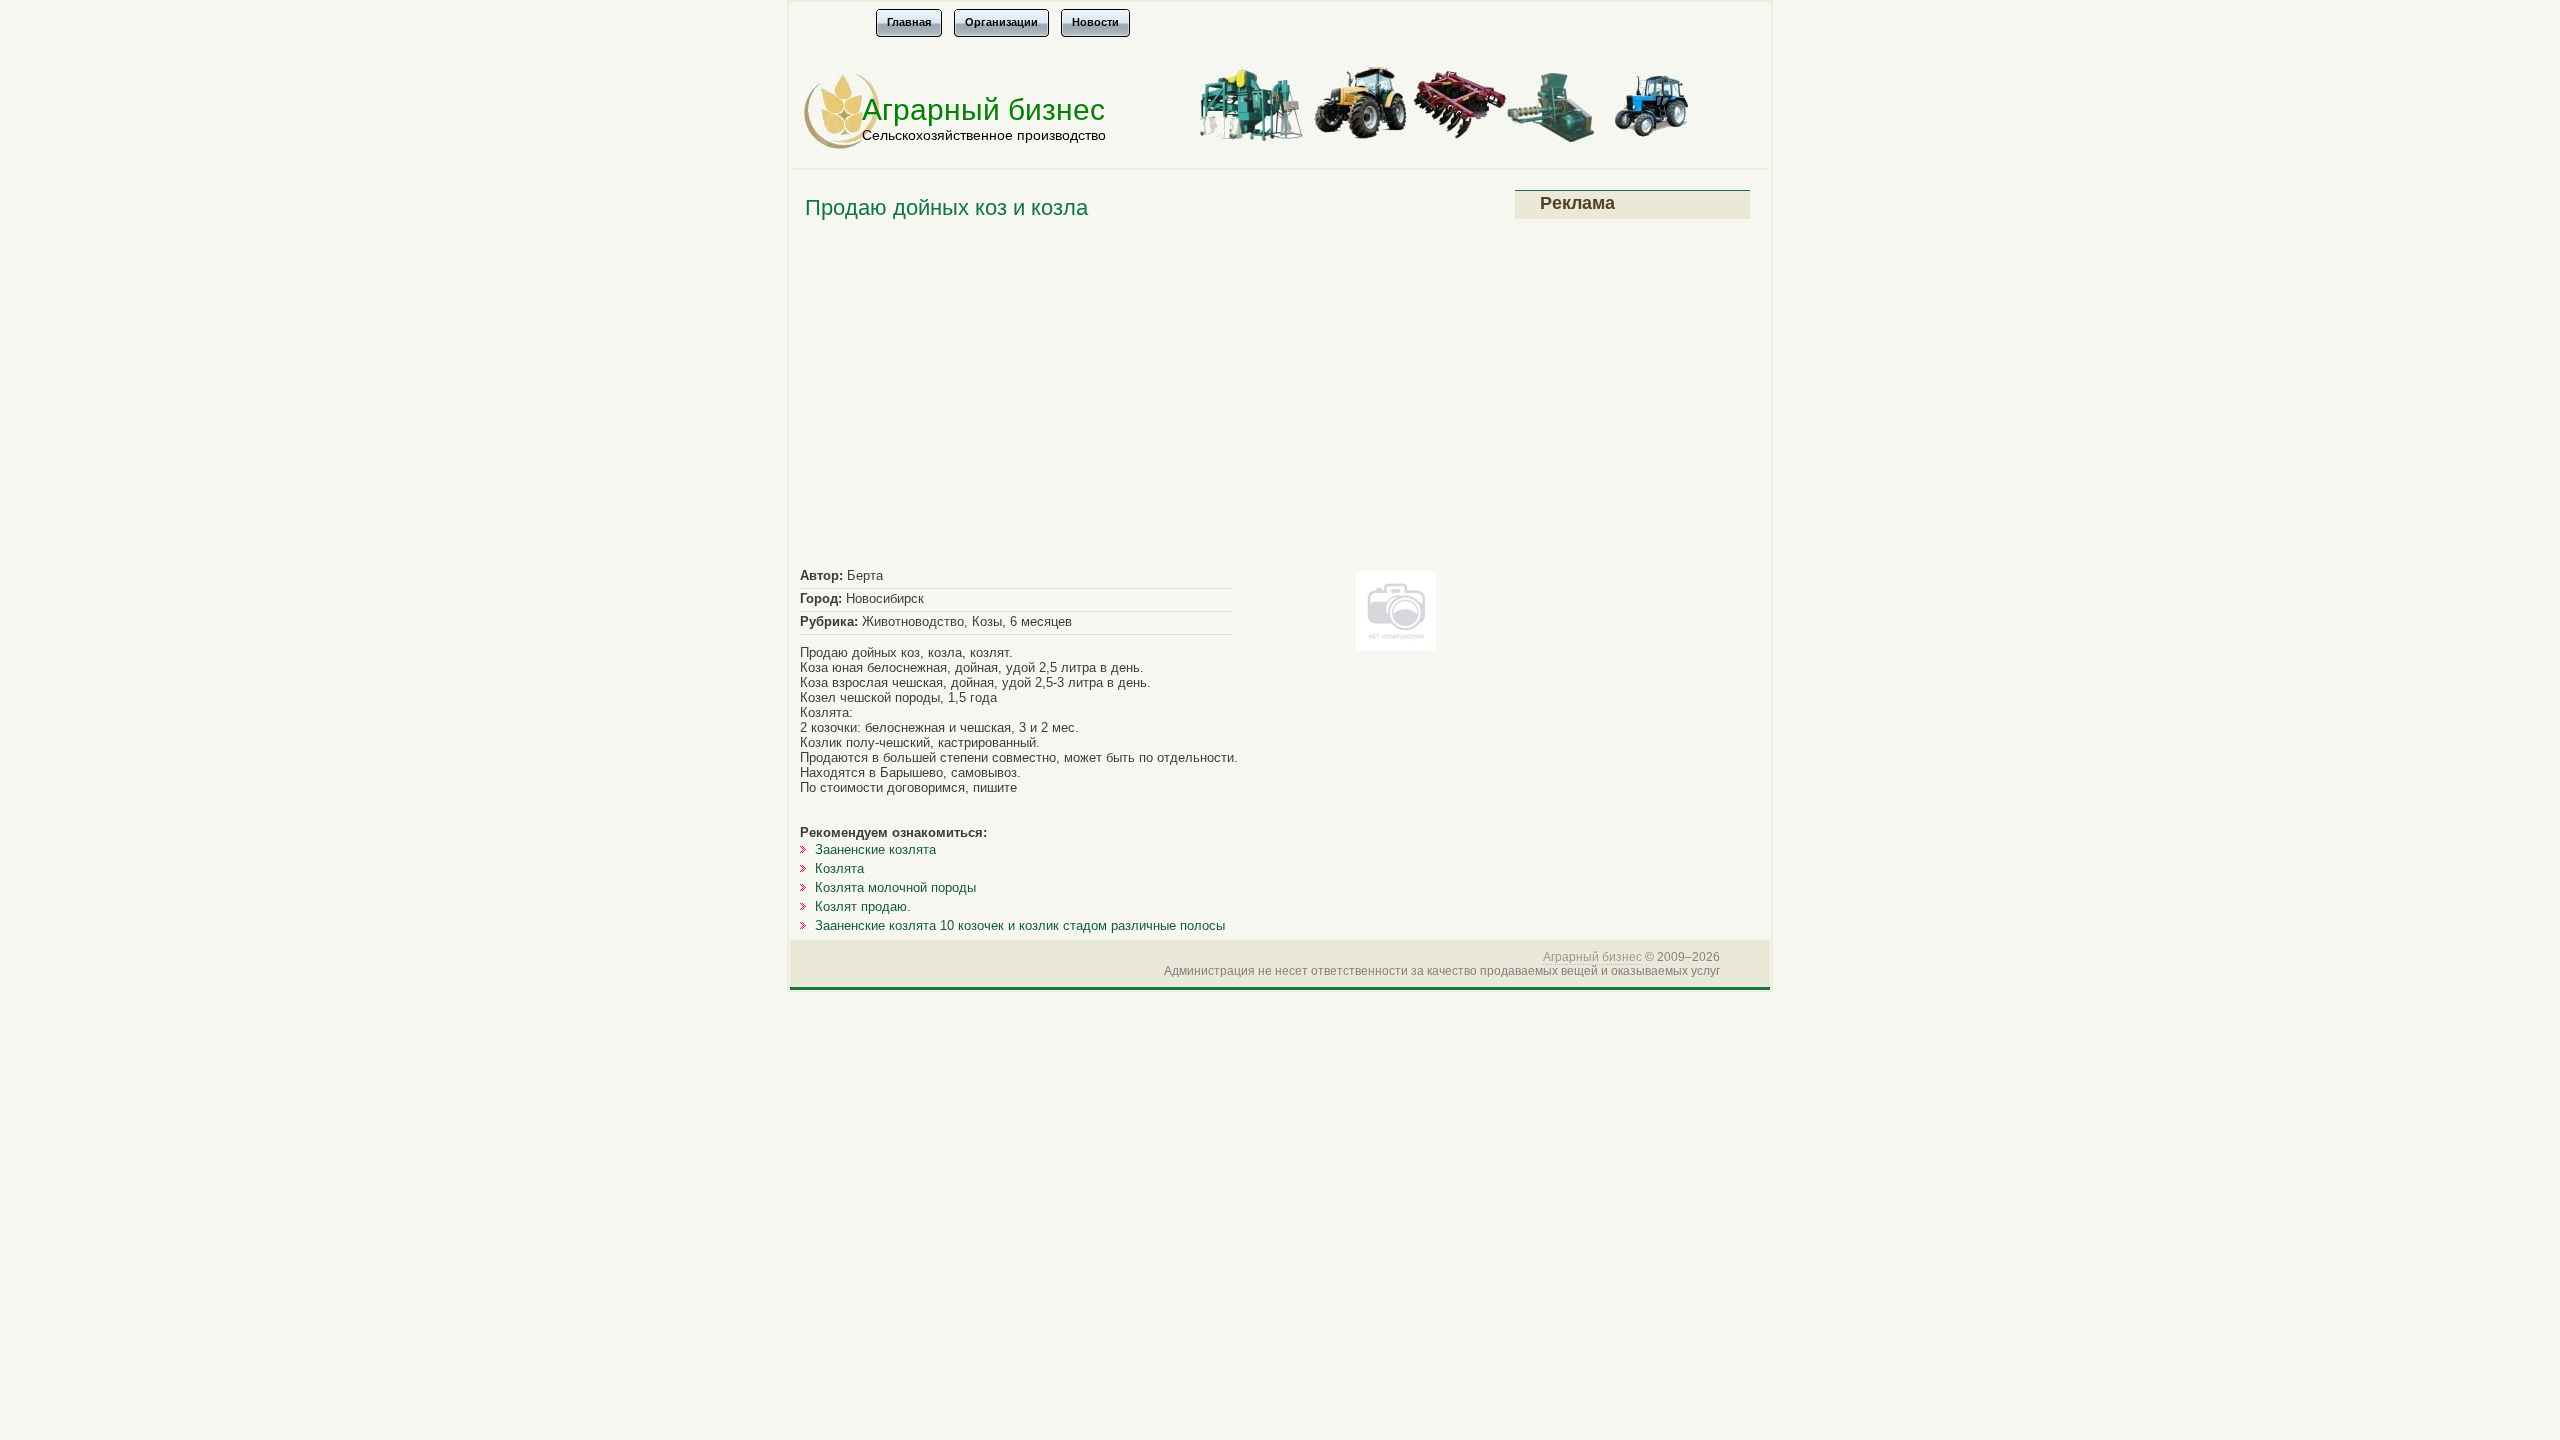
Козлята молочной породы (895, 887)
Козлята (839, 868)
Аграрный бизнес (983, 109)
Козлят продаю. (863, 906)
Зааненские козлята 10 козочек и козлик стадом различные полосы (1020, 925)
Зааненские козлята (875, 849)
